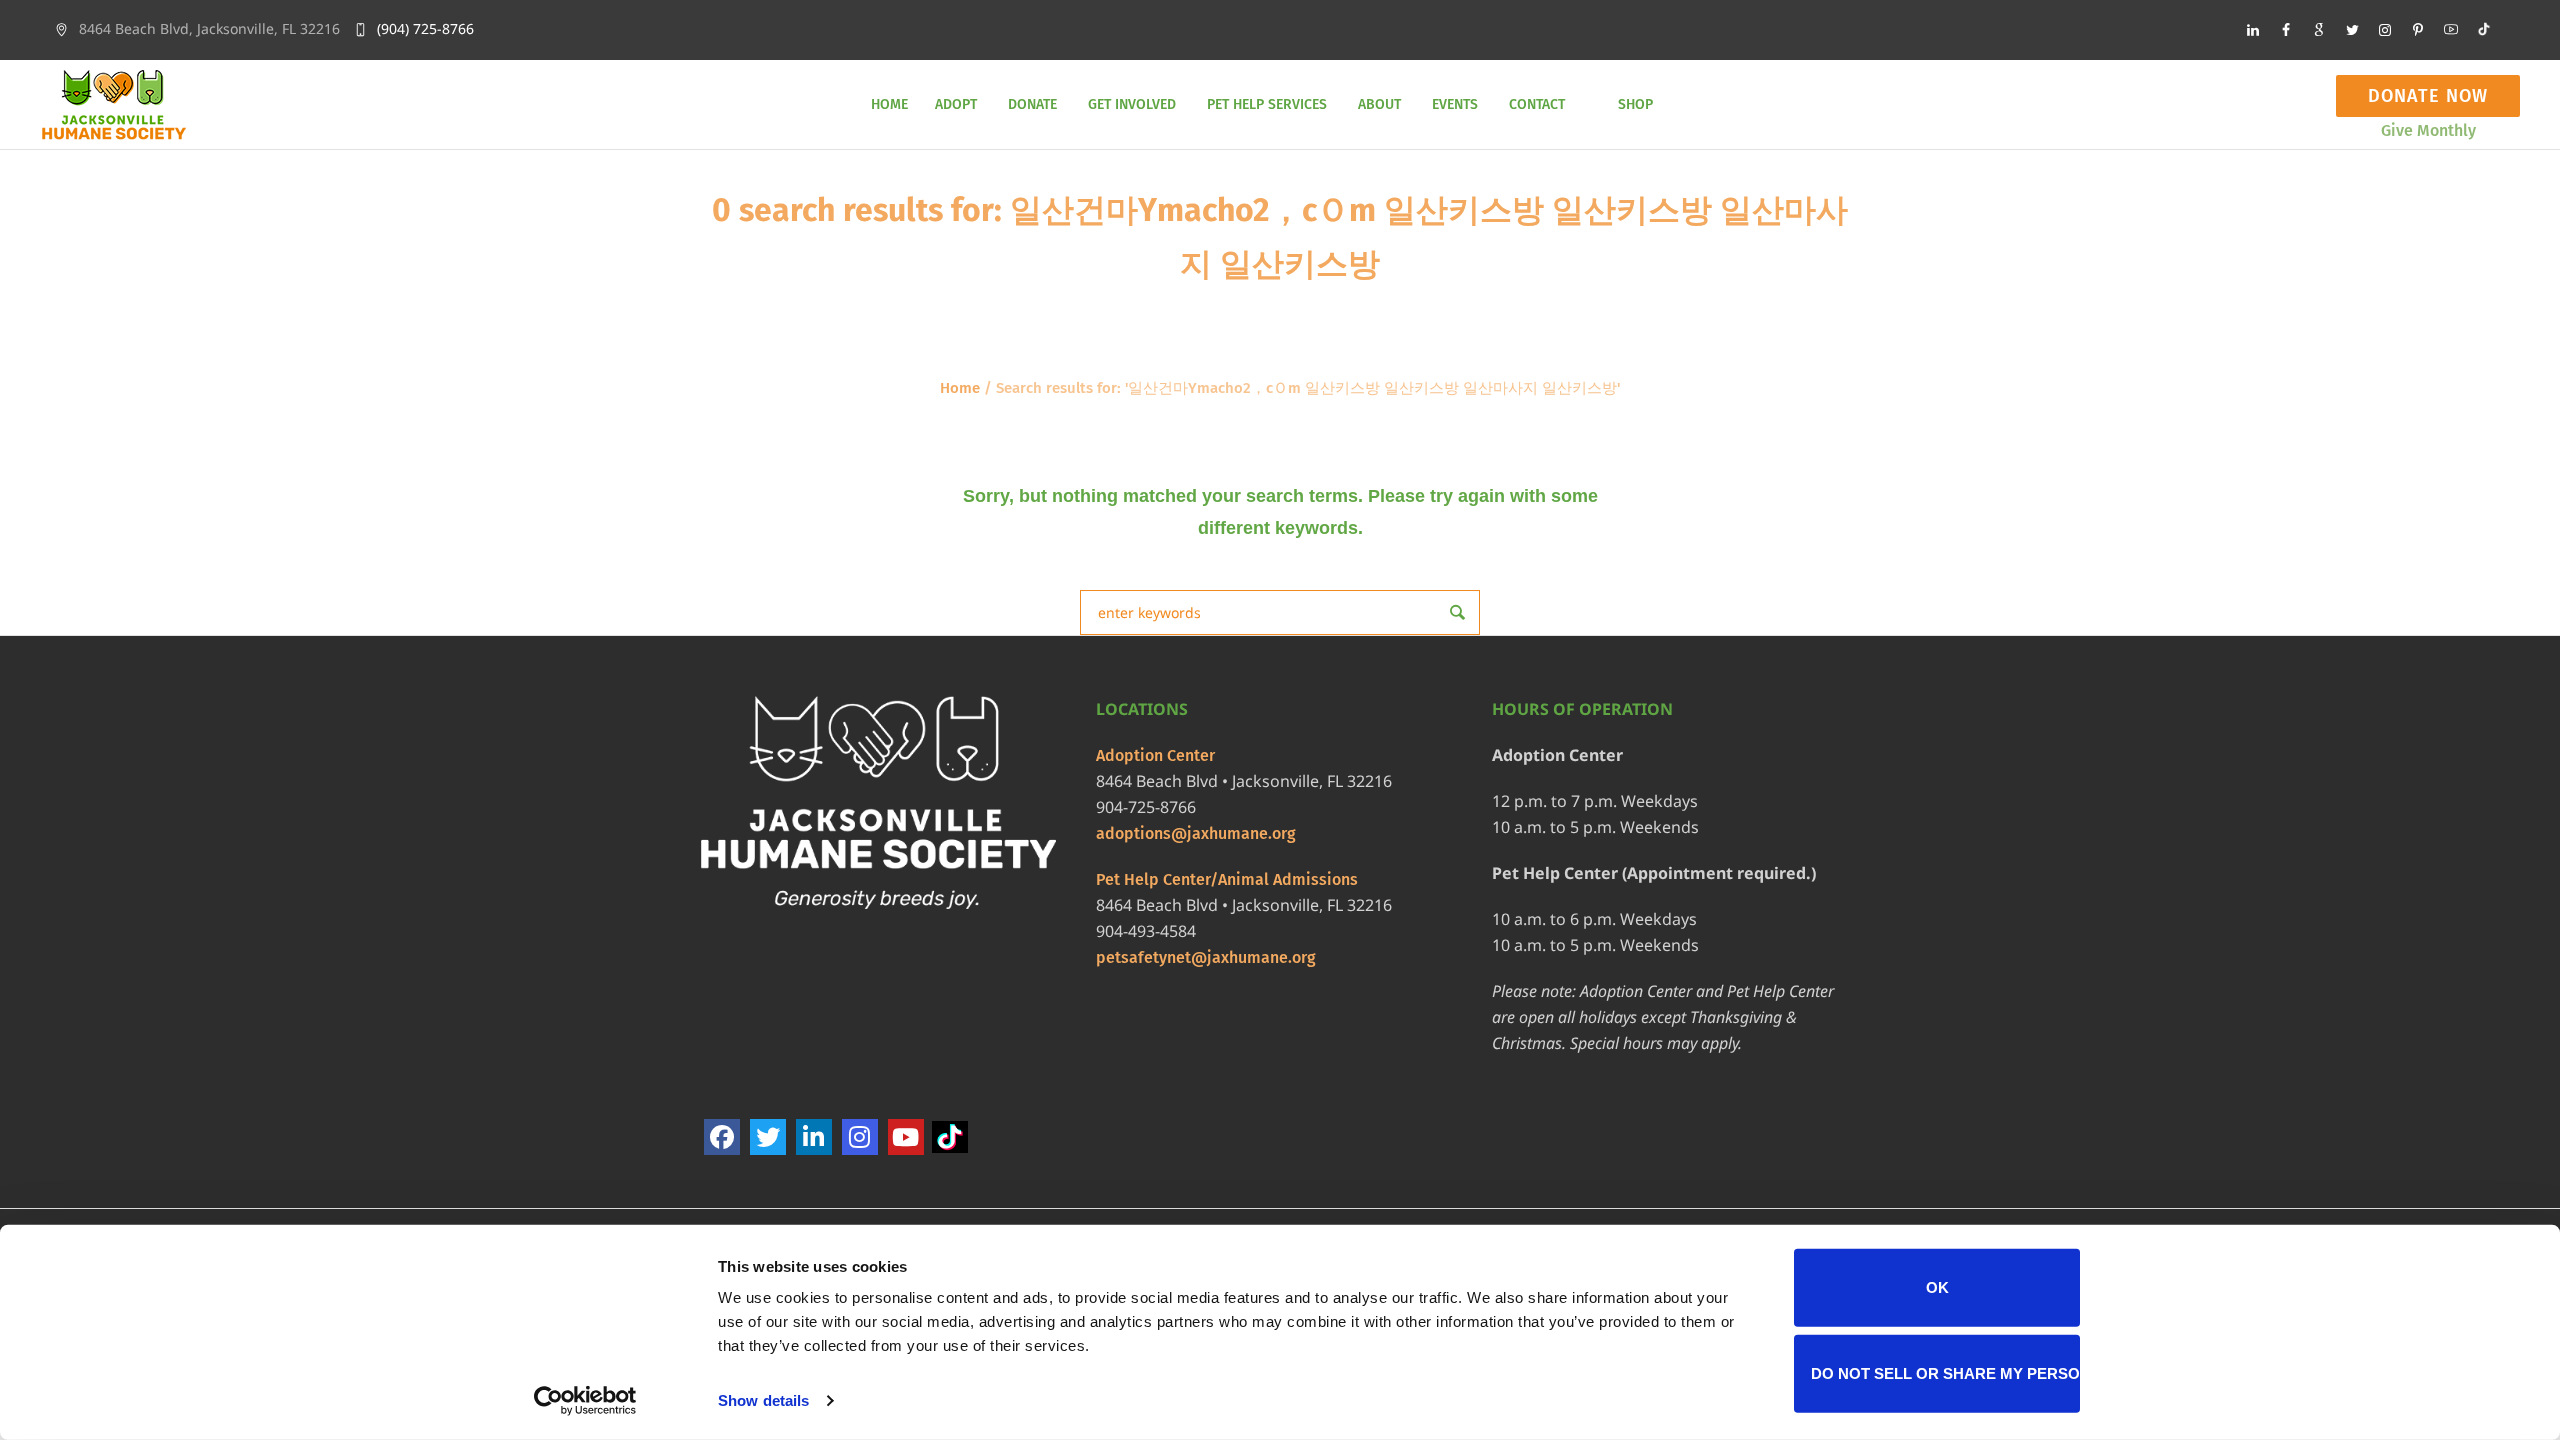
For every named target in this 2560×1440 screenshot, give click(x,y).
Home (960, 388)
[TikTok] (952, 1137)
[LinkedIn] (814, 1137)
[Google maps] (2319, 30)
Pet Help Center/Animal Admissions (1227, 879)
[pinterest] (2418, 30)
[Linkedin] (2253, 30)
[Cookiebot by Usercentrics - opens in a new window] (585, 1401)
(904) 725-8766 (425, 28)
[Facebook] (2286, 30)
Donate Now (2428, 96)
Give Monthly (2428, 130)
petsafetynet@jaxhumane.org (1206, 957)
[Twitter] (2352, 30)
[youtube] (2451, 30)
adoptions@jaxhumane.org (1196, 833)
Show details (763, 1400)
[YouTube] (906, 1137)
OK (1937, 1287)
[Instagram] (2385, 30)
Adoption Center (1155, 755)
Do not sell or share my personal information (1945, 1372)
